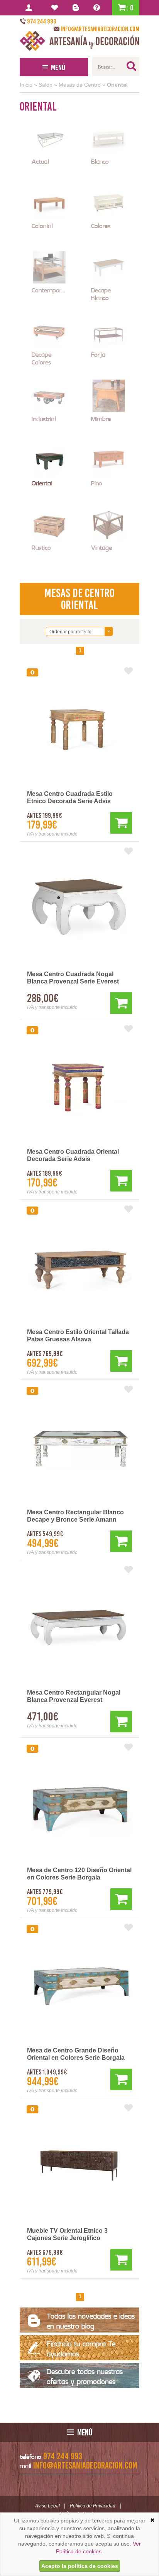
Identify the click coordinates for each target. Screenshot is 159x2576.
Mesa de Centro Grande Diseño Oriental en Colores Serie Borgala (76, 2054)
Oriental (117, 85)
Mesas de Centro (80, 85)
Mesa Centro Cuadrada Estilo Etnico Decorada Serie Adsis (70, 797)
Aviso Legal (47, 2506)
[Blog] (77, 8)
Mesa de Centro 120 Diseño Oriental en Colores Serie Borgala (79, 1874)
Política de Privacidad (93, 2506)
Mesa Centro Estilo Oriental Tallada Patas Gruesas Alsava (78, 1336)
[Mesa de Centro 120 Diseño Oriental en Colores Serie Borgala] (79, 1805)
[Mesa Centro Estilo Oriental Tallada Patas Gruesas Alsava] (79, 1267)
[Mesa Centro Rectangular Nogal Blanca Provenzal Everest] (79, 1627)
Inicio (26, 85)
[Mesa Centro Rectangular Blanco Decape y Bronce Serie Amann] (79, 1447)
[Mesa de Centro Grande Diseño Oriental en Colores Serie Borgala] (79, 1985)
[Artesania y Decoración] (79, 41)
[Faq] (98, 8)
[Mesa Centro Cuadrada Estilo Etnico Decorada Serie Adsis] (79, 728)
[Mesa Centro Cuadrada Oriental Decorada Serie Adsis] (79, 1086)
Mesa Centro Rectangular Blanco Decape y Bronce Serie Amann (75, 1516)
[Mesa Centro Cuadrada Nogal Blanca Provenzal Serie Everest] (79, 909)
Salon (46, 85)
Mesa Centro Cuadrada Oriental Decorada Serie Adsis (73, 1155)
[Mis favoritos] (56, 8)
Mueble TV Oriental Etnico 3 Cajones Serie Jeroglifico (67, 2234)
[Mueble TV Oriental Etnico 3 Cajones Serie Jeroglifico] (79, 2165)
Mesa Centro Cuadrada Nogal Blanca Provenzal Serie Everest (73, 978)
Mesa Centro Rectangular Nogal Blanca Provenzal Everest (74, 1696)
